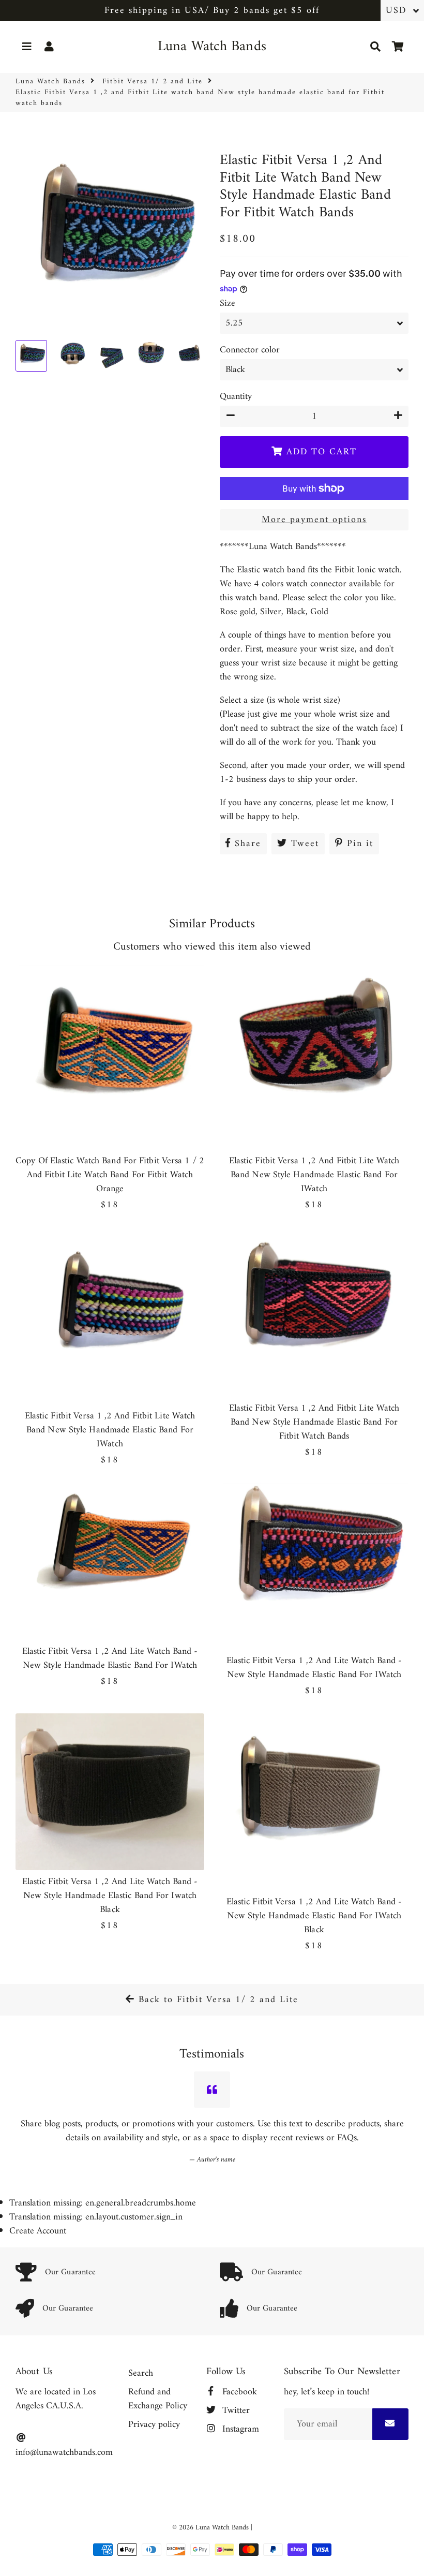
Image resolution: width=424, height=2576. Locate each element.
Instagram (239, 2429)
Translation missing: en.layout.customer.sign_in (96, 2217)
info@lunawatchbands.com (64, 2452)
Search (141, 2373)
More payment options (314, 520)
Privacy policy (154, 2425)
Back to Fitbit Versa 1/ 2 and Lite (217, 2000)
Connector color (250, 350)
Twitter (235, 2411)
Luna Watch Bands (50, 82)
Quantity (236, 397)
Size (228, 304)
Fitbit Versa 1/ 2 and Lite (153, 82)
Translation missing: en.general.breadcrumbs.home (103, 2203)
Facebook (238, 2392)
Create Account (38, 2231)
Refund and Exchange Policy (158, 2399)
